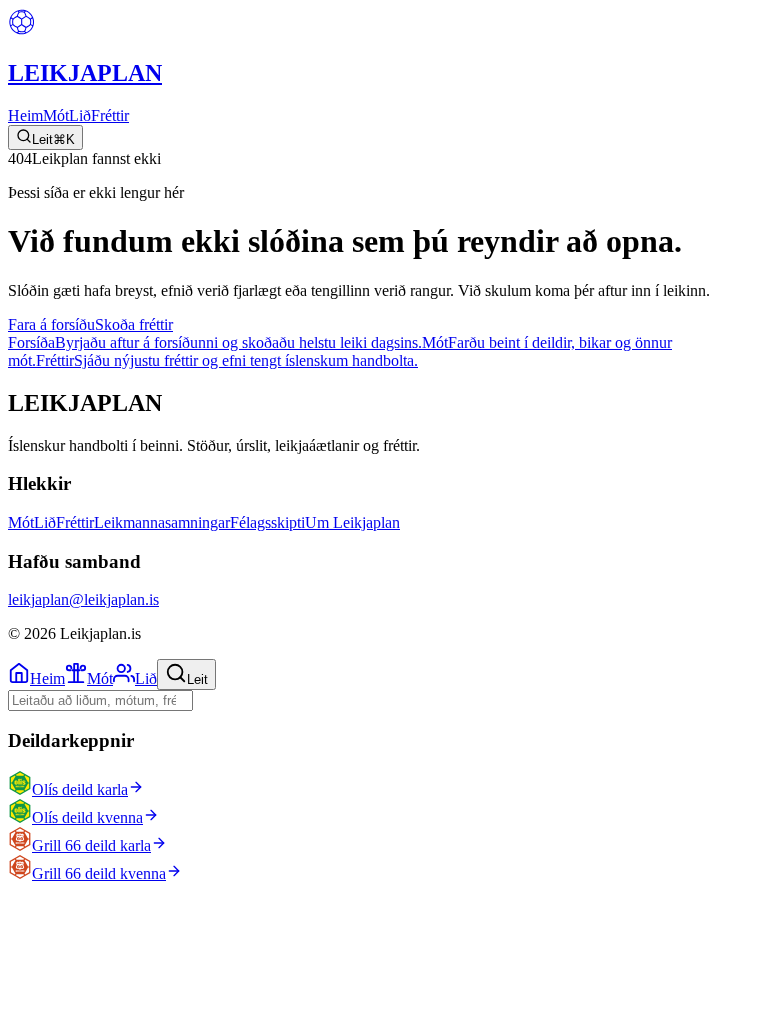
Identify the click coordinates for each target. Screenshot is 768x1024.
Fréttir (110, 115)
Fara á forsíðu (51, 324)
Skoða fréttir (134, 324)
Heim (25, 115)
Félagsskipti (267, 522)
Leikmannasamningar (162, 522)
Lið (80, 115)
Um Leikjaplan (352, 522)
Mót (56, 115)
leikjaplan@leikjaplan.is (83, 599)
